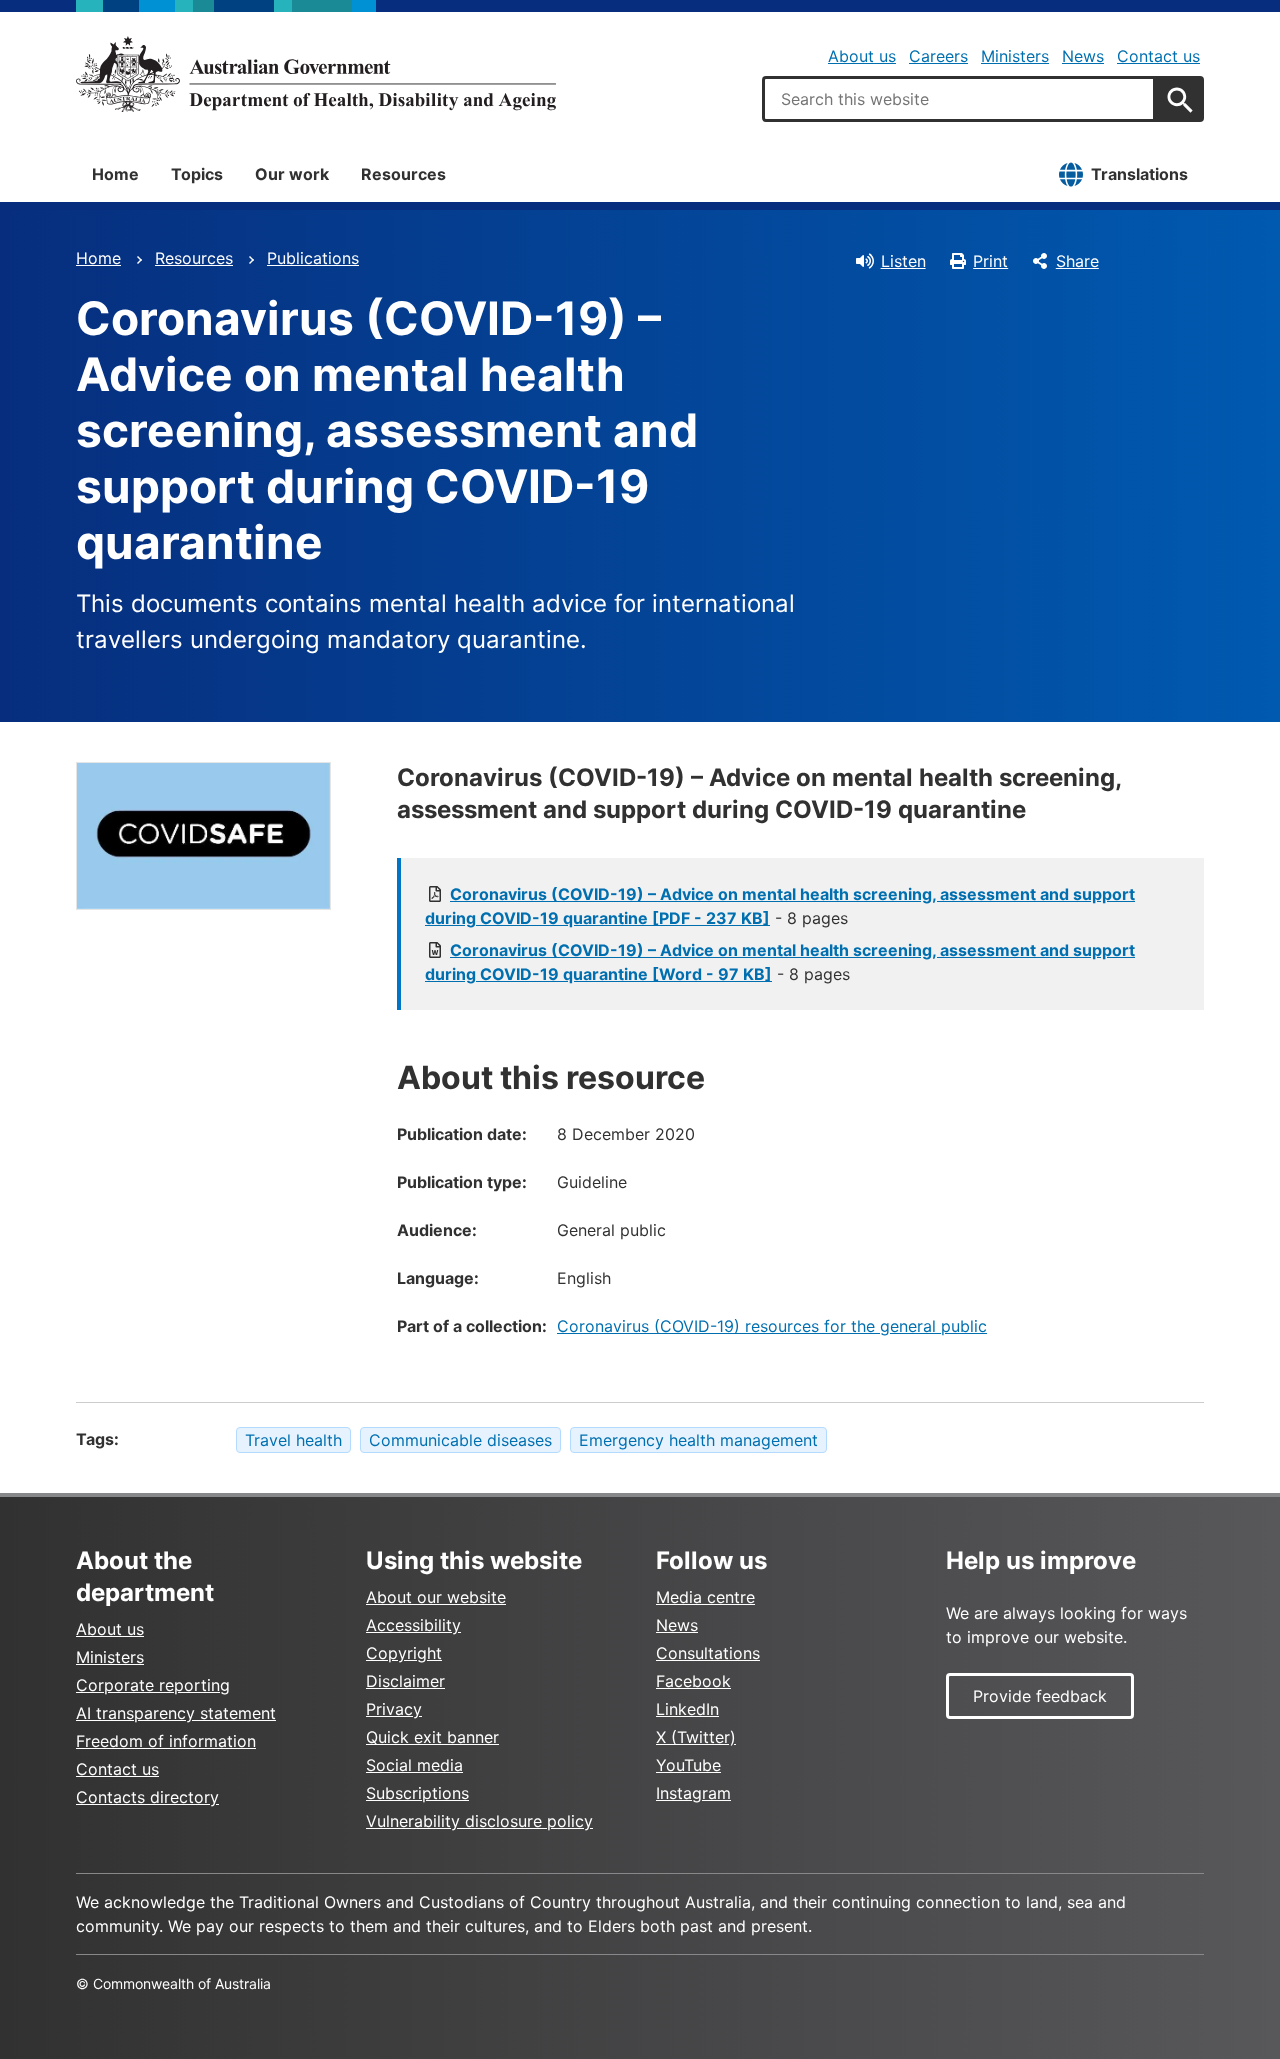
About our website (436, 1597)
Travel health (293, 1440)
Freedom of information (166, 1741)
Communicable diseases (460, 1440)
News (1083, 56)
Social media (414, 1765)
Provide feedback (1040, 1696)
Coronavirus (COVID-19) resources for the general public (772, 1326)
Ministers (1015, 56)
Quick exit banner (432, 1737)
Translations (1139, 174)
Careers (938, 56)
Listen (903, 261)
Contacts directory (147, 1797)
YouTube (688, 1765)
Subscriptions (417, 1793)
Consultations (708, 1653)
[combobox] (959, 99)
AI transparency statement (176, 1713)
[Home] (316, 74)
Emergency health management (698, 1440)
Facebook (693, 1681)
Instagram (693, 1793)
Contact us (1158, 56)
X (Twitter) (696, 1737)
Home (115, 174)
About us (862, 56)
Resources (403, 174)
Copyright (404, 1653)
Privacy (394, 1709)
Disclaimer (405, 1681)
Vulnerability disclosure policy (479, 1821)
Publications (313, 258)
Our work (292, 174)
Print (990, 261)
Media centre (705, 1597)
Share (1077, 261)
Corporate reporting (153, 1685)
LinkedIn (687, 1709)
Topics (197, 174)
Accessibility (413, 1625)
